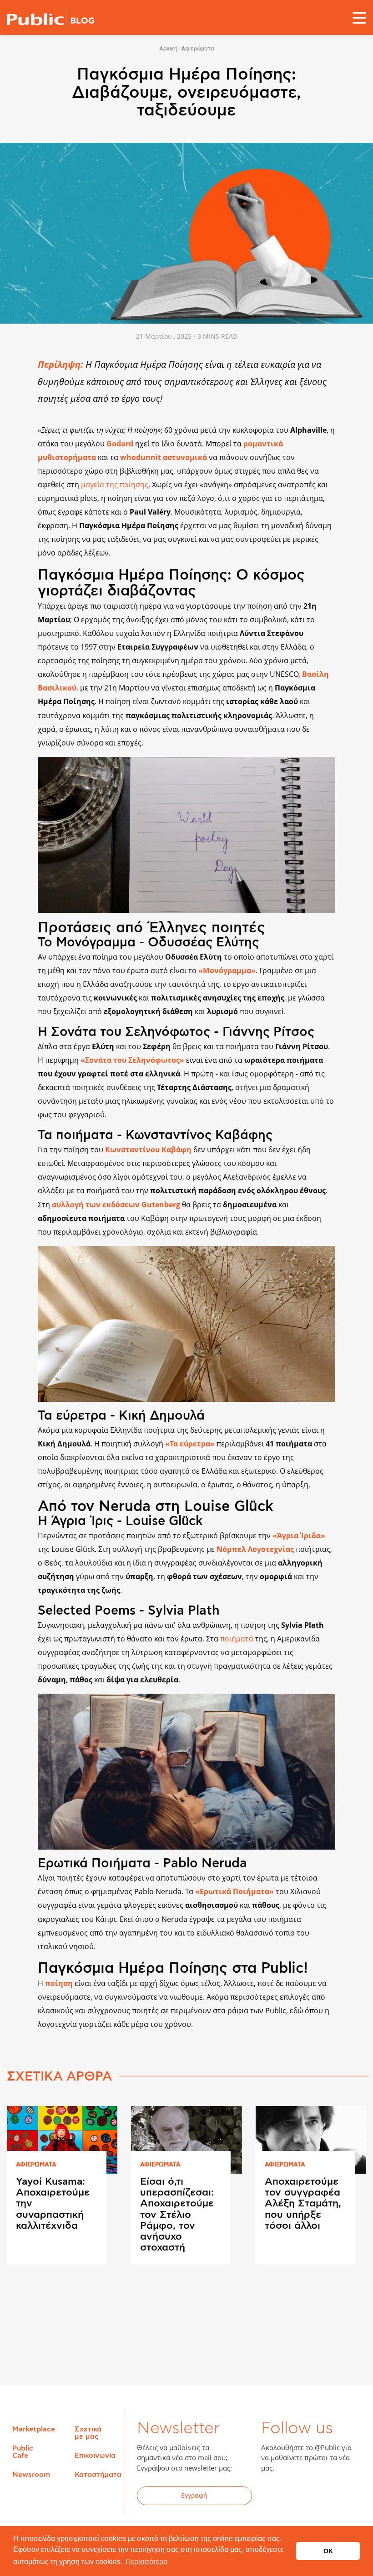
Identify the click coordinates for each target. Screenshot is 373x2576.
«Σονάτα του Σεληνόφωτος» (132, 1060)
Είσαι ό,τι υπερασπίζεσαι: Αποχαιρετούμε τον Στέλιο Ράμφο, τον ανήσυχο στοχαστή (177, 2214)
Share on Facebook (15, 1988)
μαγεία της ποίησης (115, 485)
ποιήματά (238, 1639)
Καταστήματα (98, 2475)
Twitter (296, 2497)
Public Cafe (23, 2452)
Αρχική (168, 49)
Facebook (273, 2497)
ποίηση (59, 1983)
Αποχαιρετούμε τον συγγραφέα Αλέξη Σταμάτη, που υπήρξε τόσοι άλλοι (303, 2203)
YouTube (318, 2497)
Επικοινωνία (95, 2456)
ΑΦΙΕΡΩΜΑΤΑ (36, 2165)
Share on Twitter (15, 2007)
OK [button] (328, 2551)
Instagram (340, 2497)
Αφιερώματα (198, 49)
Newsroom (31, 2475)
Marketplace (34, 2429)
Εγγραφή (194, 2495)
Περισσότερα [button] (146, 2562)
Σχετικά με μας (88, 2433)
